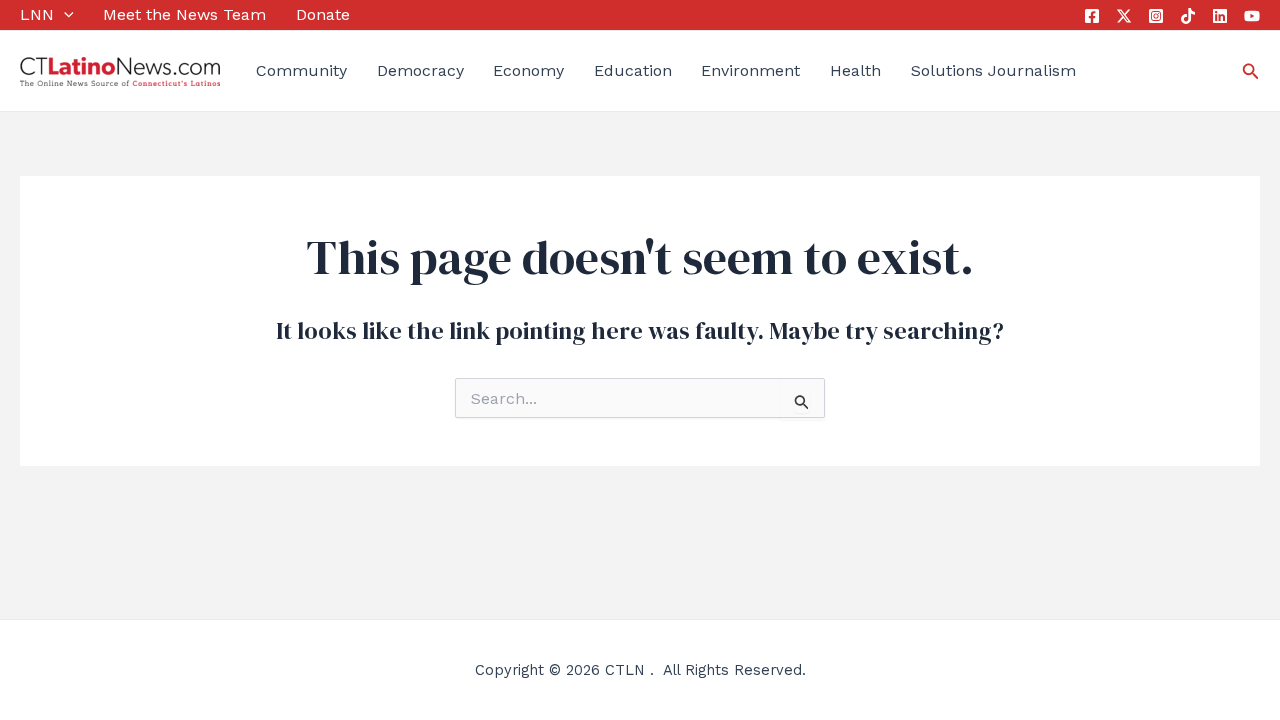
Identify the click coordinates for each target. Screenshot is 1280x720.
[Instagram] (1156, 16)
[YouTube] (1252, 16)
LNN (37, 14)
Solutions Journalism (993, 70)
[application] (64, 15)
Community (301, 70)
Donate (323, 14)
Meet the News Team (184, 14)
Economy (528, 70)
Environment (750, 70)
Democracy (420, 70)
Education (633, 70)
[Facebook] (1092, 16)
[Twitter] (1124, 16)
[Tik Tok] (1188, 16)
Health (855, 70)
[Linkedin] (1220, 16)
